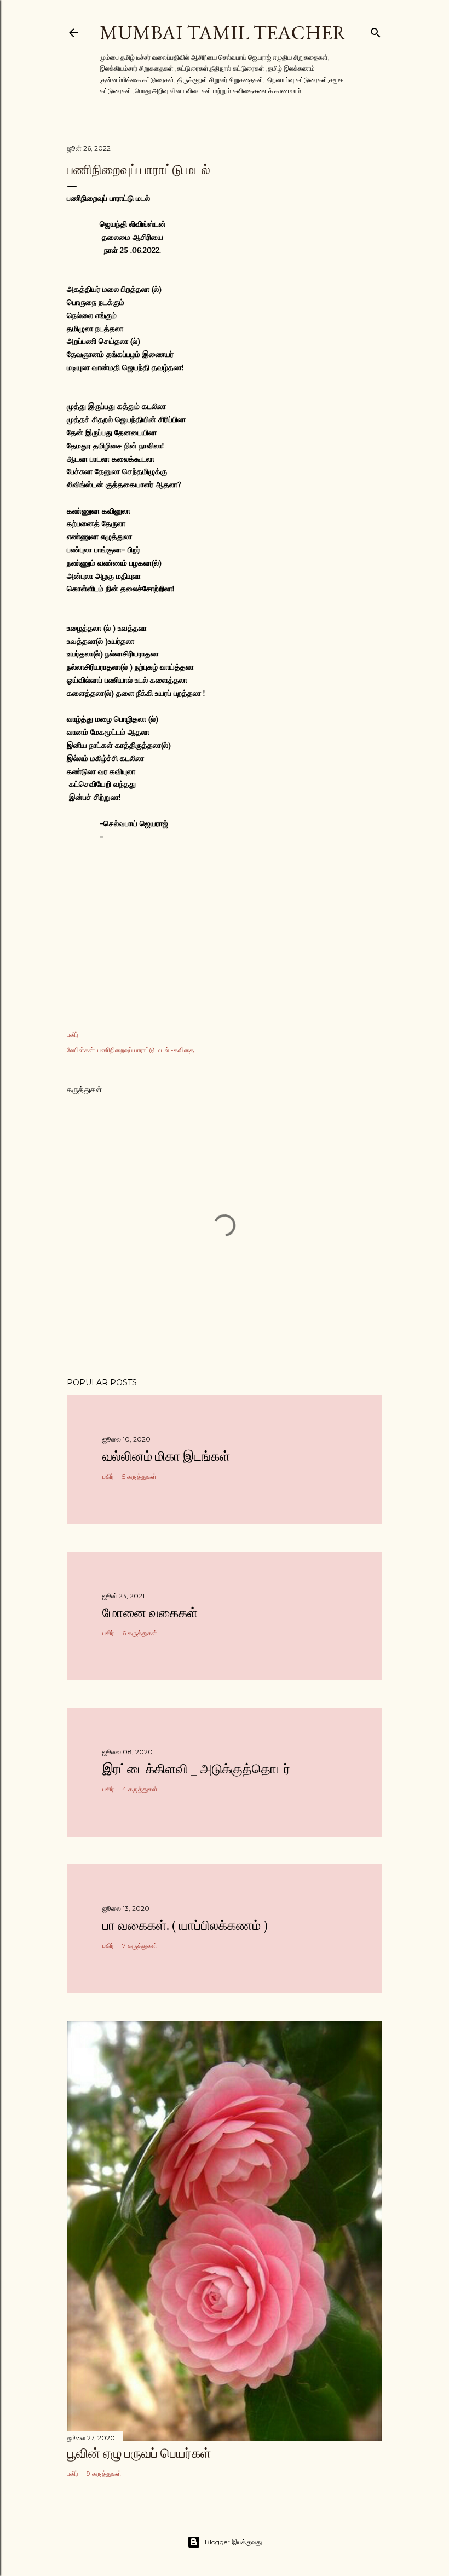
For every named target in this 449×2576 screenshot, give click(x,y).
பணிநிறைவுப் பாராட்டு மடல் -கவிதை (146, 1050)
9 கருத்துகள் (104, 2473)
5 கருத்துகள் (139, 1476)
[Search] (376, 30)
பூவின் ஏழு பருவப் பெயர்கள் (139, 2453)
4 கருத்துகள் (140, 1789)
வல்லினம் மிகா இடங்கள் (166, 1456)
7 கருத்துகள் (140, 1946)
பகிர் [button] (73, 1035)
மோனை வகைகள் (150, 1613)
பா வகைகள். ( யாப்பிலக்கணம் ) (185, 1925)
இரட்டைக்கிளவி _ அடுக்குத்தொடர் (196, 1769)
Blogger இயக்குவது (233, 2542)
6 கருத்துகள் (140, 1633)
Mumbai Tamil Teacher (223, 33)
